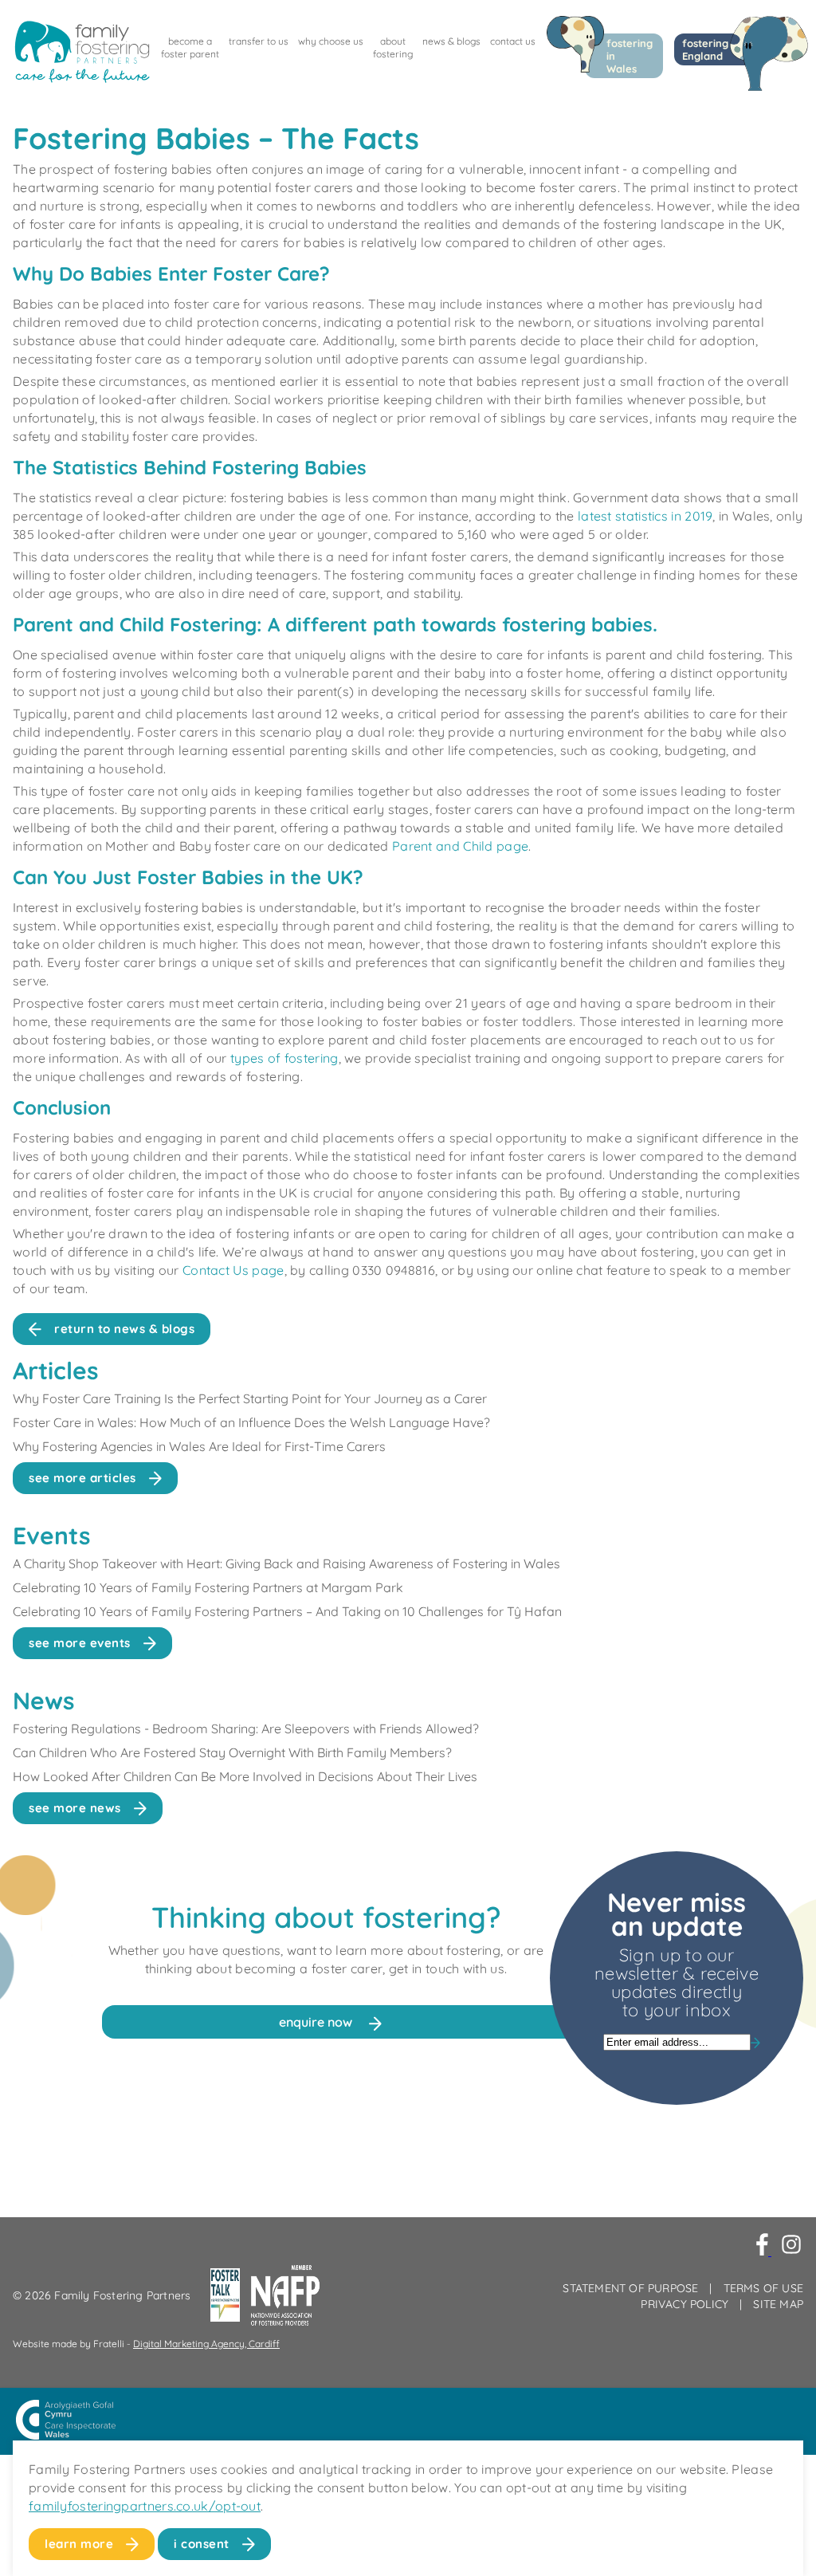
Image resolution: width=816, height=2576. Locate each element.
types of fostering (284, 1058)
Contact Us (513, 41)
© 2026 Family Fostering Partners (102, 2295)
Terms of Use (763, 2288)
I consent (202, 2544)
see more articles (82, 1478)
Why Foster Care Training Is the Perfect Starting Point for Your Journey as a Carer (250, 1398)
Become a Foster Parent (190, 47)
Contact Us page (233, 1270)
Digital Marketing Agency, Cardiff (206, 2344)
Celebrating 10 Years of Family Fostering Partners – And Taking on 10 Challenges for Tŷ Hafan (287, 1611)
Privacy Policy (685, 2304)
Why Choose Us (331, 41)
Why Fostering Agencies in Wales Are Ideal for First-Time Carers (199, 1446)
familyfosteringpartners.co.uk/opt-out (145, 2506)
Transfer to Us (259, 41)
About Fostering (393, 47)
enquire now (317, 2022)
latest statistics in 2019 (645, 516)
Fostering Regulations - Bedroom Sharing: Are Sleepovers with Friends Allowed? (246, 1728)
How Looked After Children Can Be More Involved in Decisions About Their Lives (245, 1776)
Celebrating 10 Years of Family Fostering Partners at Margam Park (210, 1587)
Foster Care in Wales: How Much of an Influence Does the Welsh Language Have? (251, 1422)
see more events (80, 1643)
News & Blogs (451, 41)
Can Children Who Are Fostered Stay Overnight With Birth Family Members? (232, 1752)
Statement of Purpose (630, 2288)
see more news (75, 1808)
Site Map (778, 2304)
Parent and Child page (460, 846)
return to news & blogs (124, 1329)
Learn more (79, 2544)
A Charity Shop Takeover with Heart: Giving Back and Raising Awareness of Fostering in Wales (286, 1563)
